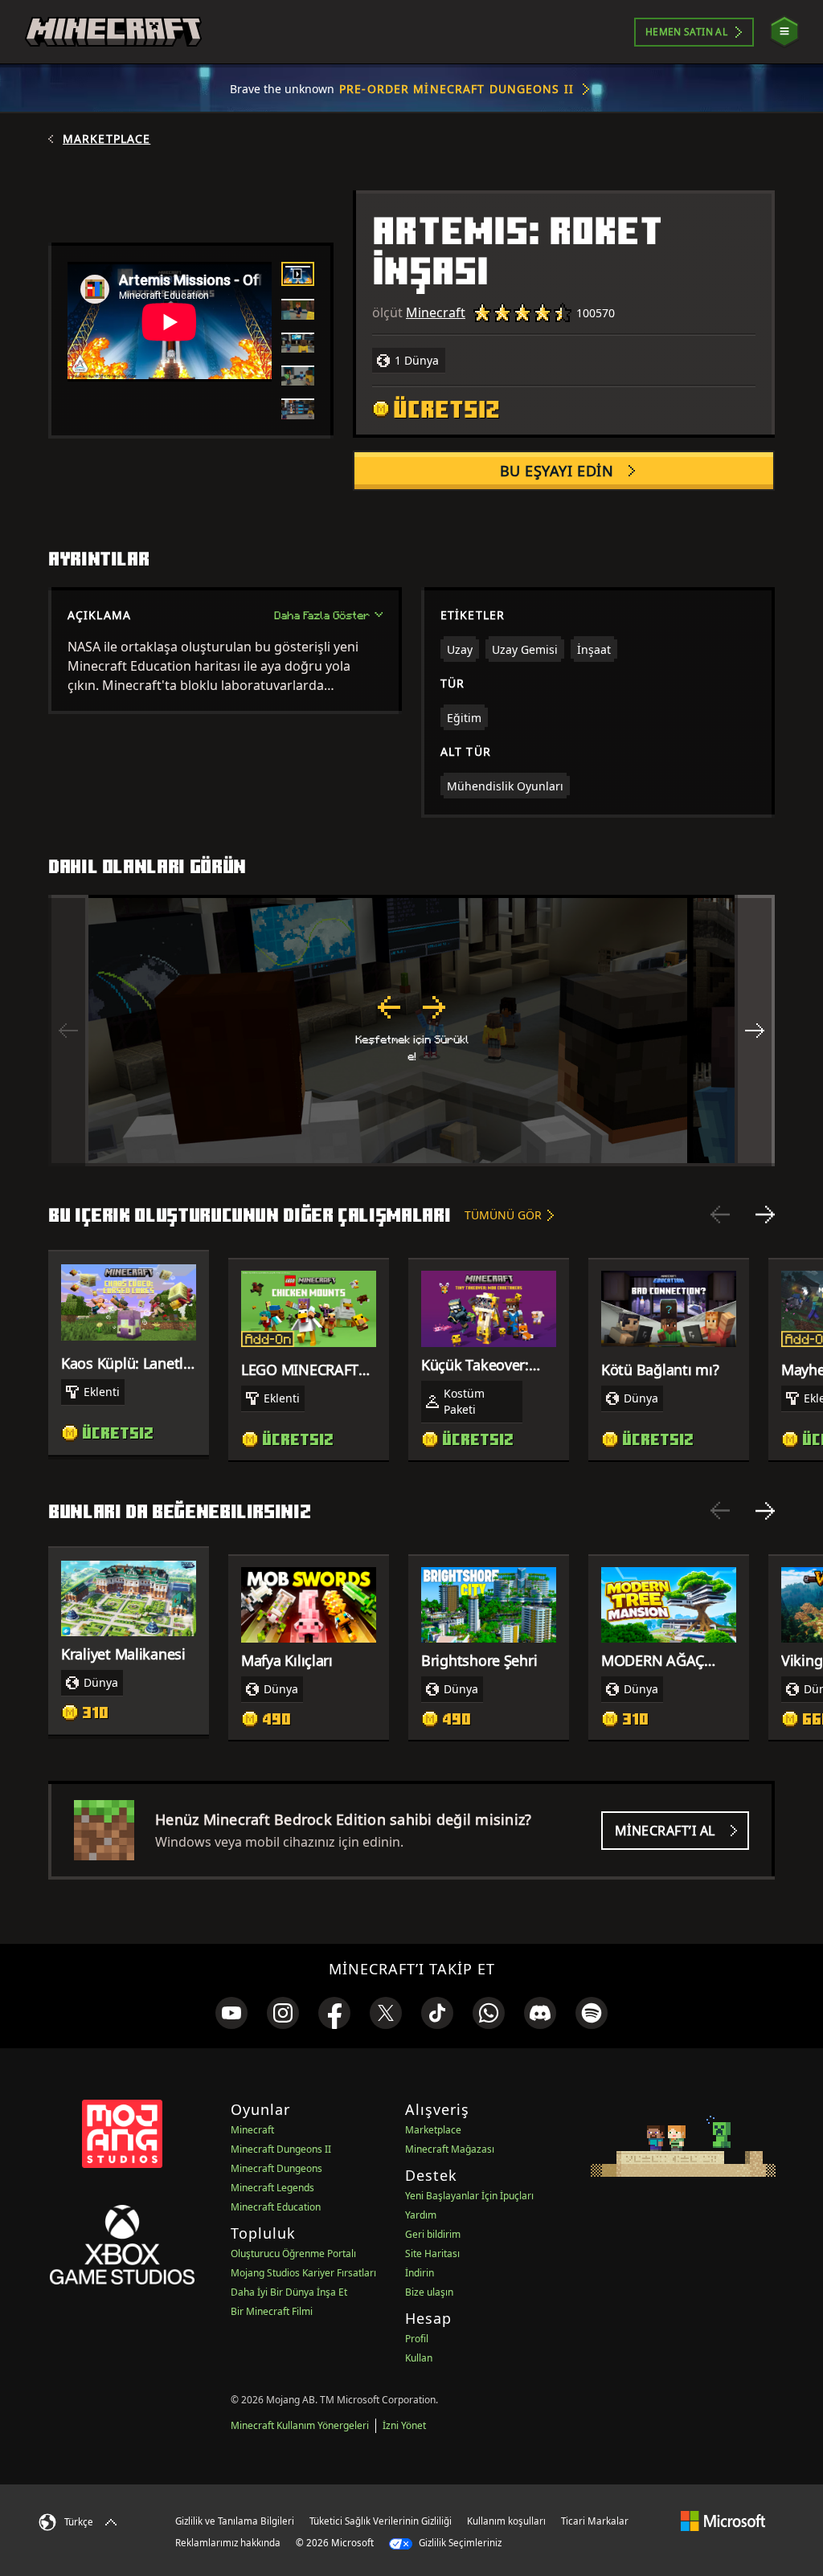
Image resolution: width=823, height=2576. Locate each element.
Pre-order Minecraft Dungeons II (457, 89)
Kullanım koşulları (506, 2521)
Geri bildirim (433, 2234)
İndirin (420, 2273)
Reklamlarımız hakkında (228, 2543)
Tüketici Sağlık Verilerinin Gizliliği (381, 2521)
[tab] (298, 274)
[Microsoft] (723, 2521)
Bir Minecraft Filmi (272, 2311)
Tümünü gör (503, 1215)
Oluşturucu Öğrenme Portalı (293, 2253)
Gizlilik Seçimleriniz (459, 2543)
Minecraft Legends (272, 2188)
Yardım (421, 2215)
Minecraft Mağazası (450, 2149)
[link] (231, 2013)
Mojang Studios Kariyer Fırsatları (303, 2273)
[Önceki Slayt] (720, 1215)
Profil (417, 2339)
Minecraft (436, 312)
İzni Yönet (404, 2425)
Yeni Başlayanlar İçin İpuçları (469, 2196)
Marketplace (106, 139)
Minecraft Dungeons (276, 2168)
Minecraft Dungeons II (281, 2149)
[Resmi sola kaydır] (68, 1031)
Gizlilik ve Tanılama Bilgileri (235, 2521)
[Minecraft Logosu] (113, 32)
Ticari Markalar (595, 2521)
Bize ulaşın (429, 2292)
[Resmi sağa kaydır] (755, 1031)
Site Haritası (432, 2253)
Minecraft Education (276, 2207)
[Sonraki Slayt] (765, 1215)
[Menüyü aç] (784, 32)
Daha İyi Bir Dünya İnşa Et (289, 2292)
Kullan (419, 2358)
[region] (411, 1031)
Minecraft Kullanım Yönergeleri (300, 2425)
